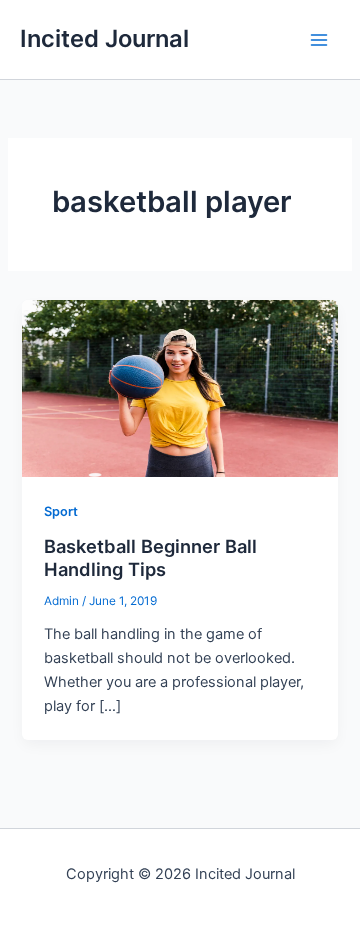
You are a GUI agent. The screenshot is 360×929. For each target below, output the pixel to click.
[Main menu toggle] (319, 40)
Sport (61, 511)
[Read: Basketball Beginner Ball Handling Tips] (179, 388)
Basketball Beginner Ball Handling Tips (150, 558)
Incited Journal (104, 38)
